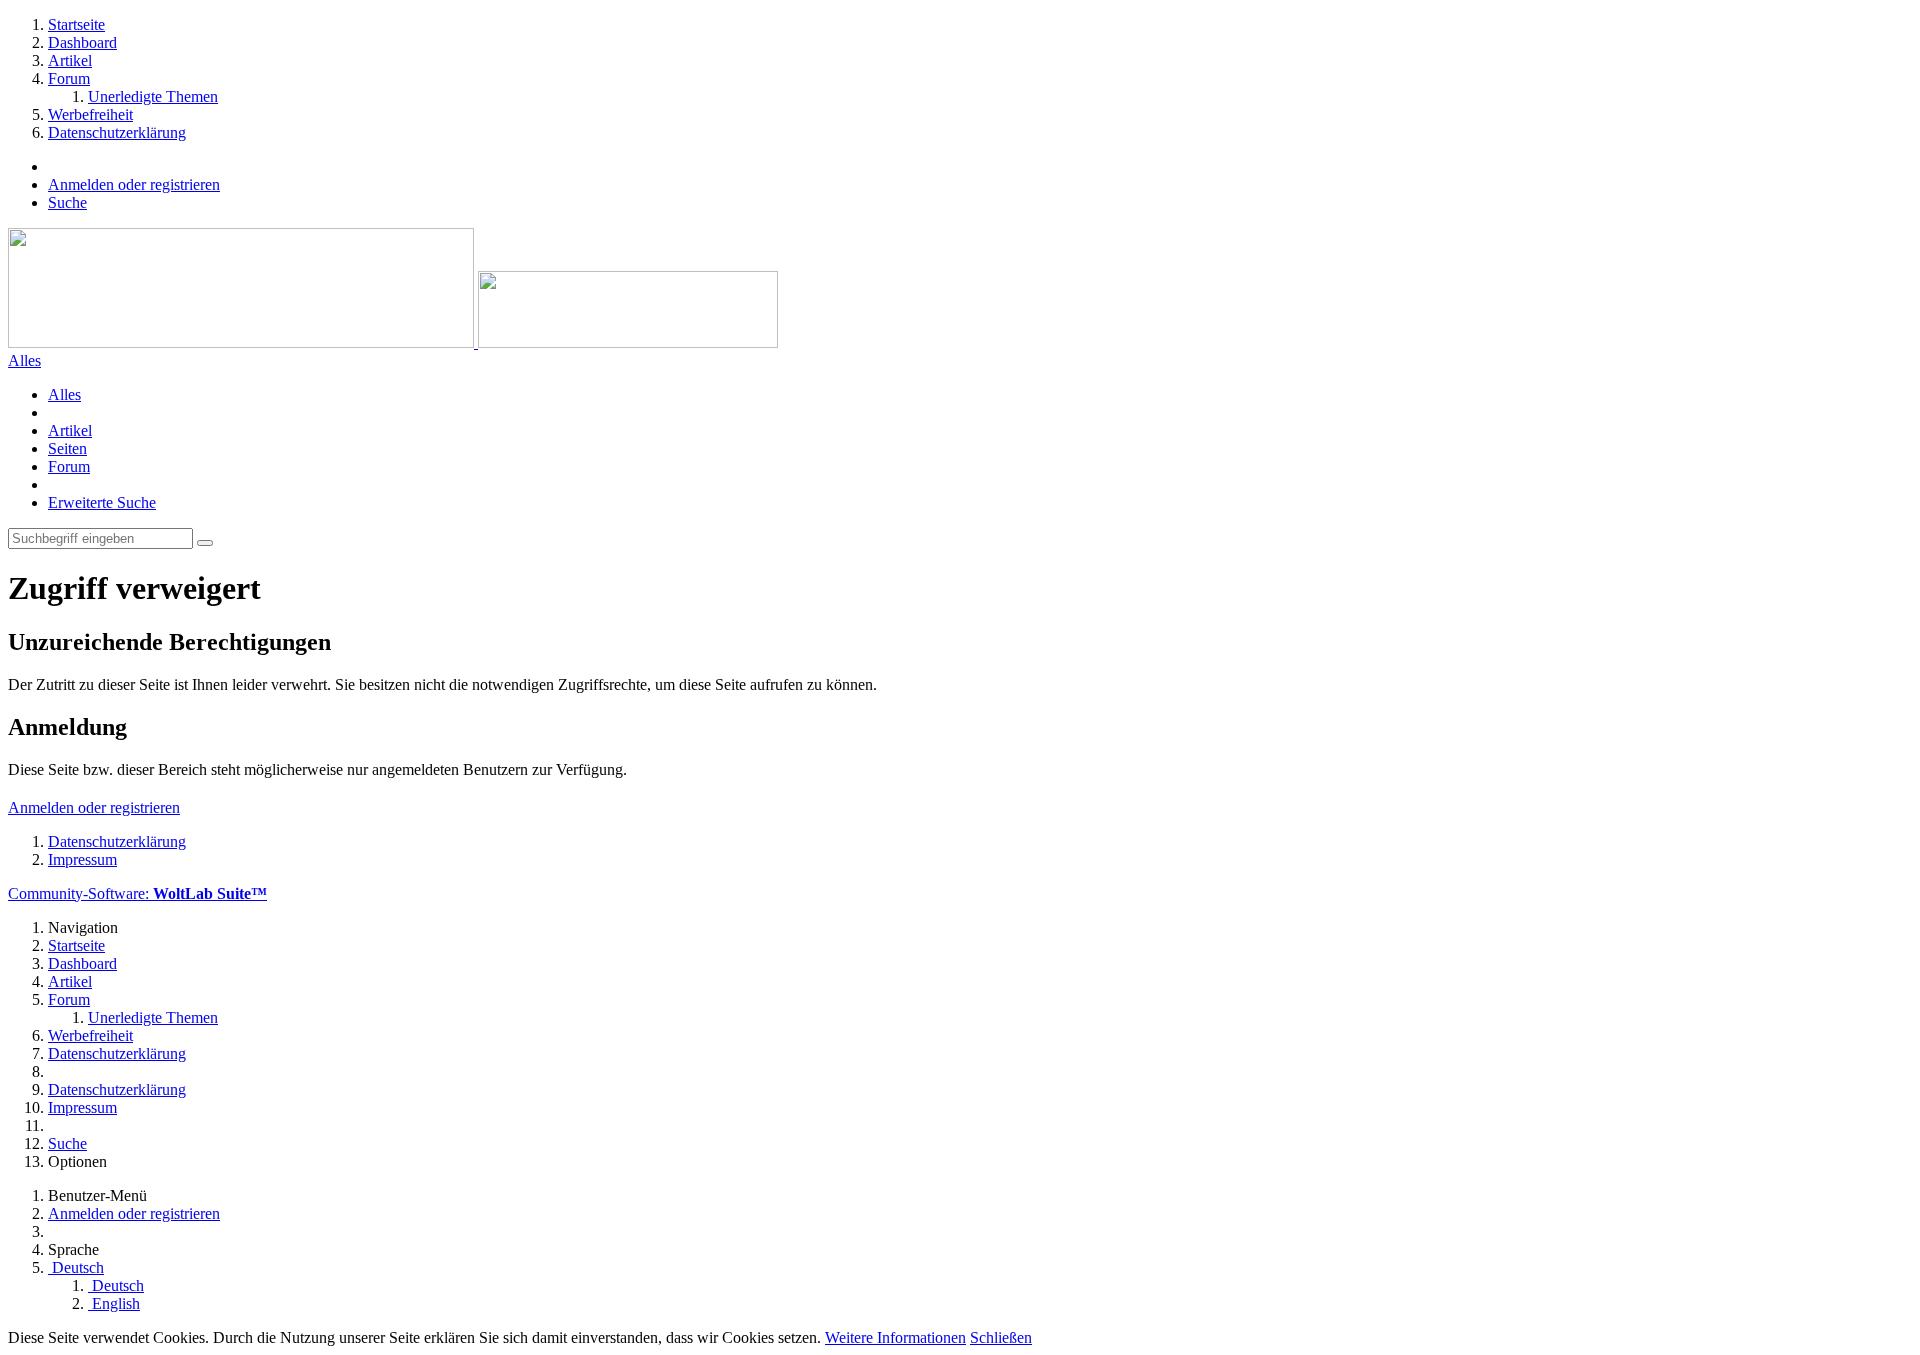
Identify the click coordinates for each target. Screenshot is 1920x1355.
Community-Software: (137, 893)
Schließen (1001, 1337)
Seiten (67, 448)
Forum (69, 466)
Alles (64, 394)
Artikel (70, 430)
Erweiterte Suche (102, 502)
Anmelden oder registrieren (134, 184)
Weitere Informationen (895, 1337)
